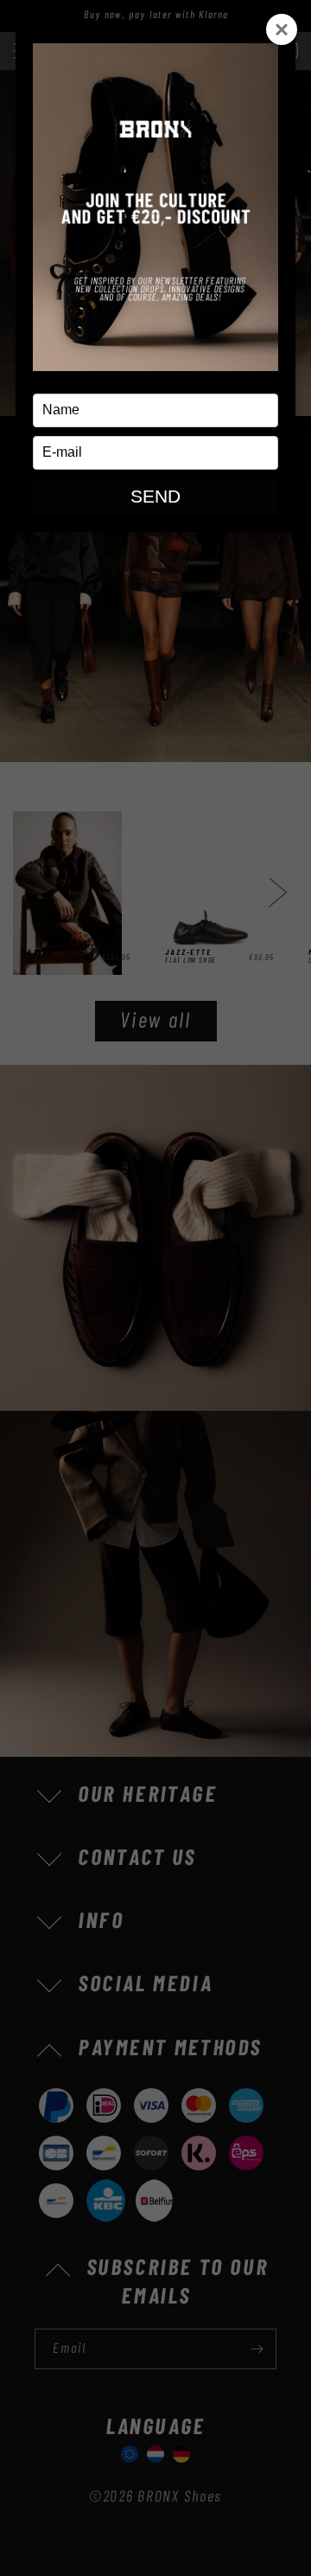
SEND (155, 496)
